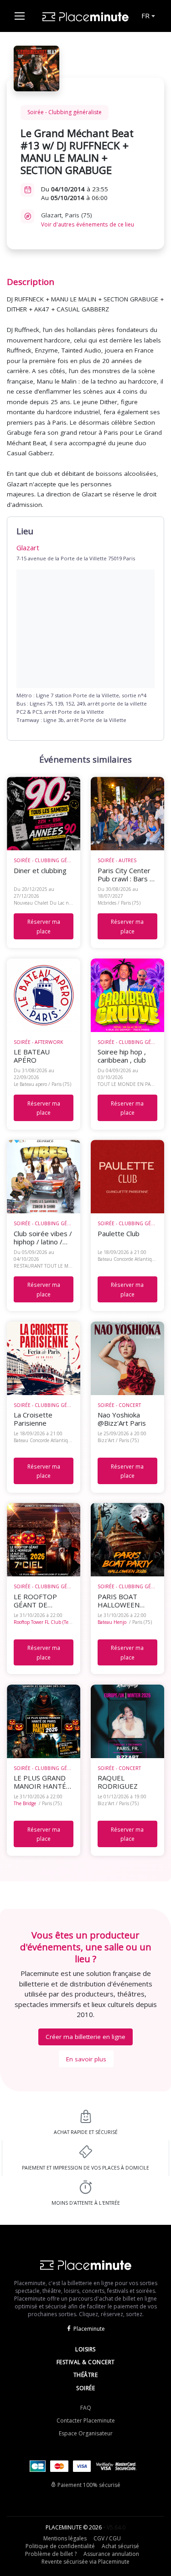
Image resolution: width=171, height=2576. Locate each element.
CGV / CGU (107, 2538)
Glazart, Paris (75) (88, 219)
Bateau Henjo (112, 1622)
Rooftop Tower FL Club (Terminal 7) (51, 1622)
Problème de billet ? (51, 2554)
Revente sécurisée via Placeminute (85, 2562)
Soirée (85, 2388)
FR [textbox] (145, 16)
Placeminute (89, 2329)
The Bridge (25, 1803)
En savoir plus (86, 2059)
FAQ (86, 2408)
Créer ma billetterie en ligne (85, 2037)
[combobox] (148, 16)
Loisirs (85, 2349)
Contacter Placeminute (86, 2421)
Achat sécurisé (120, 2546)
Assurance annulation (111, 2554)
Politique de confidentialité (60, 2546)
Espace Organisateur (86, 2433)
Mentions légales (65, 2538)
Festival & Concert (86, 2362)
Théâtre (86, 2375)
